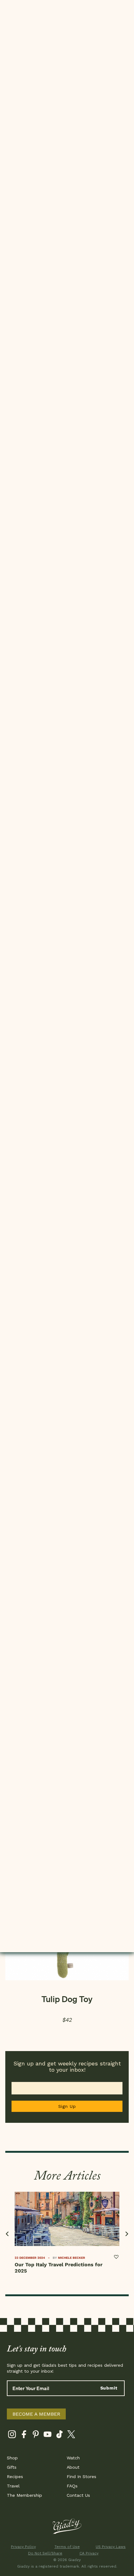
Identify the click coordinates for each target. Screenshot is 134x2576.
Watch (73, 2458)
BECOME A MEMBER (36, 2414)
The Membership (24, 2495)
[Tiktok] (59, 2435)
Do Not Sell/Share (45, 2553)
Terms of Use (67, 2547)
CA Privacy (89, 2553)
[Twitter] (71, 2435)
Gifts (12, 2467)
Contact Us (78, 2495)
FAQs (72, 2486)
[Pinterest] (36, 2435)
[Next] (126, 2234)
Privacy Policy (23, 2547)
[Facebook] (24, 2435)
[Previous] (8, 2234)
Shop (12, 2458)
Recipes (15, 2477)
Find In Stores (81, 2477)
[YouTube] (48, 2435)
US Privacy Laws (111, 2547)
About (73, 2467)
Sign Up (67, 2106)
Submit (109, 2388)
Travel (13, 2486)
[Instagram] (12, 2435)
